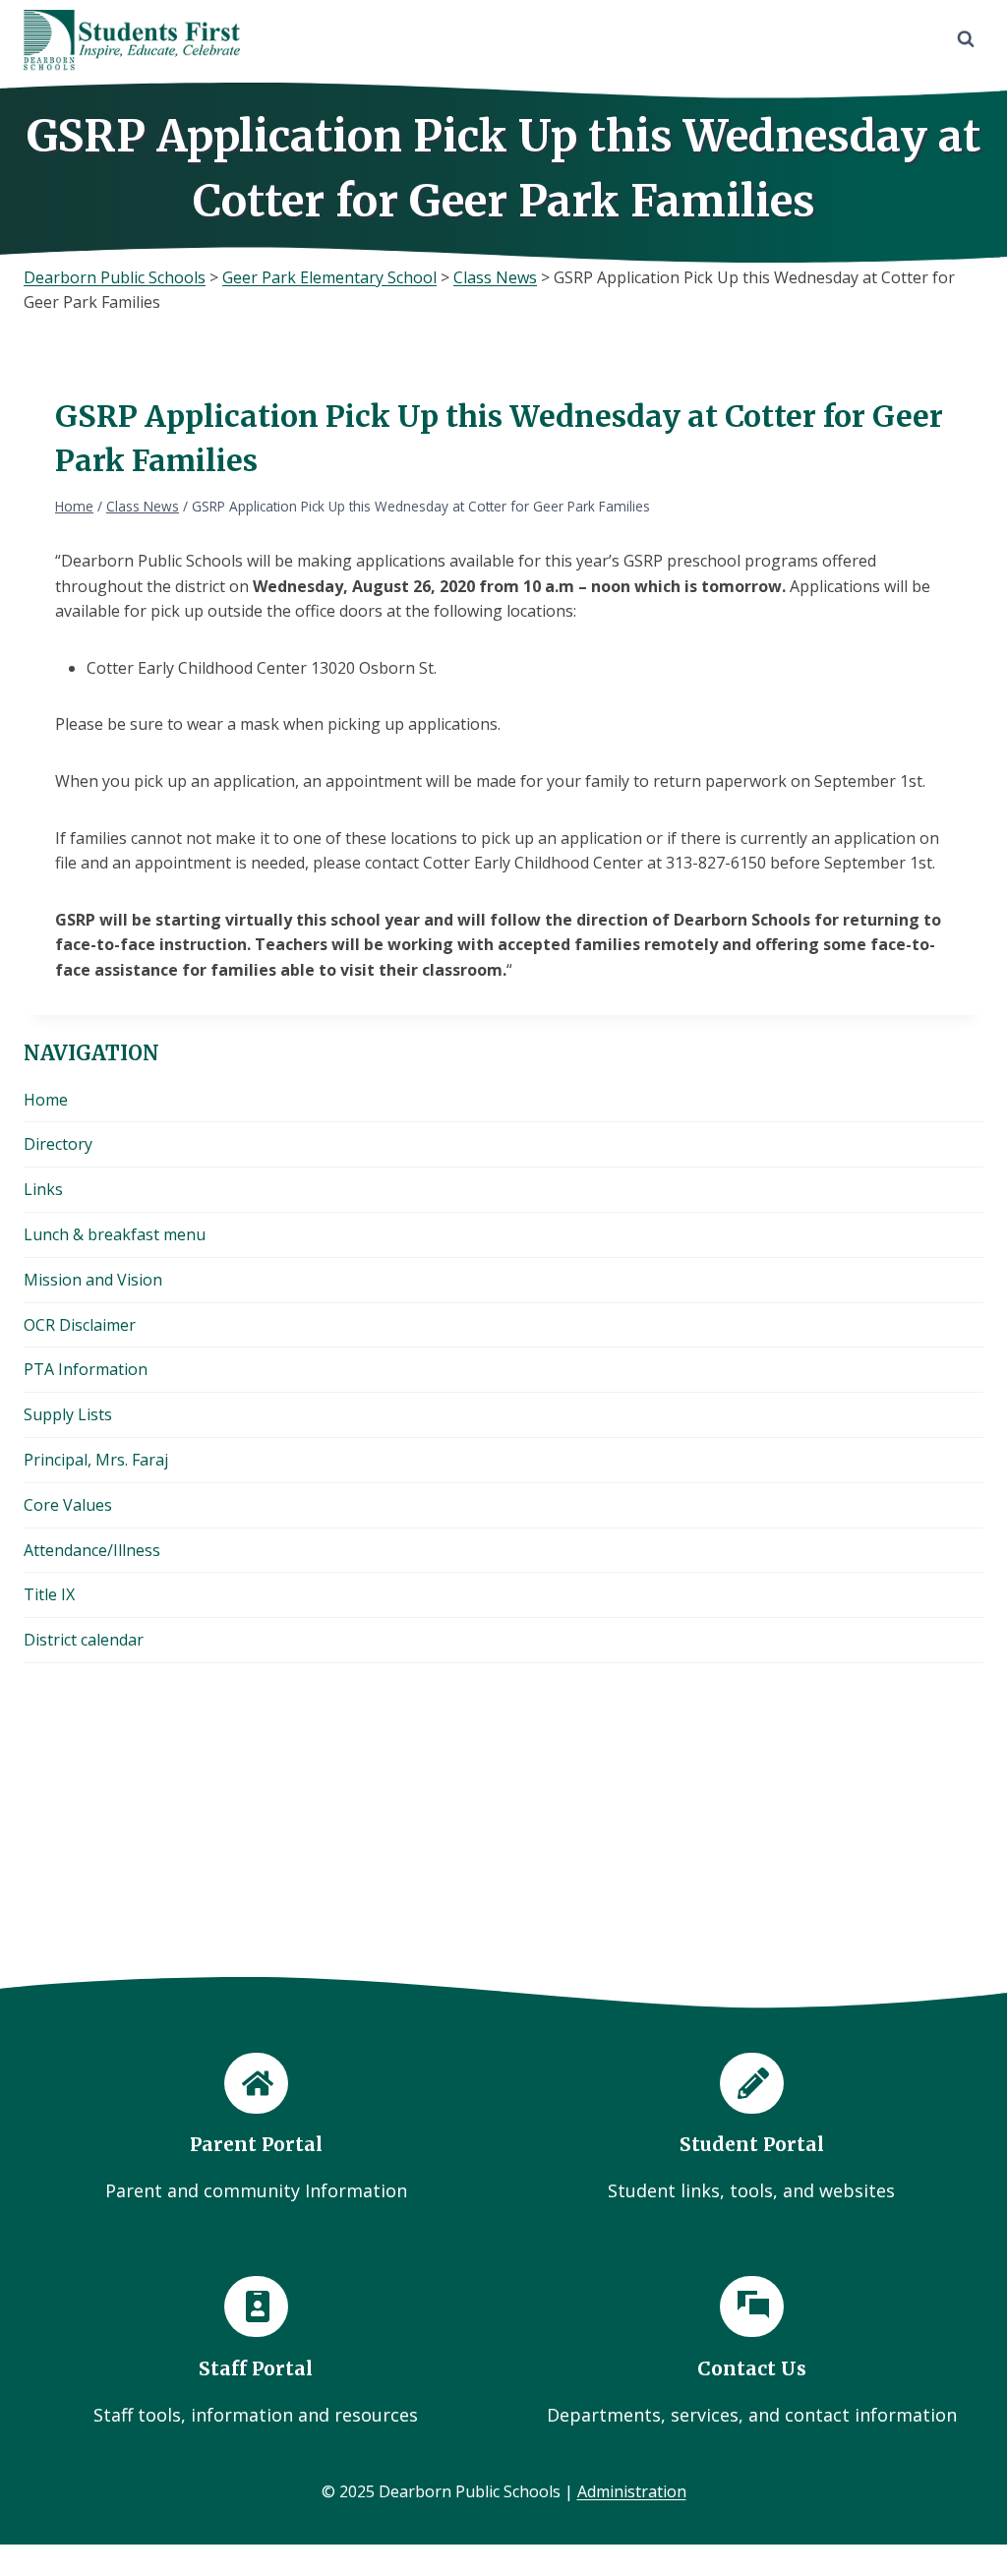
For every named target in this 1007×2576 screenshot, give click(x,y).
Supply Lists (68, 1414)
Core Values (68, 1505)
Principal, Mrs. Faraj (96, 1460)
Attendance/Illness (92, 1550)
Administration (632, 2491)
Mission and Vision (93, 1280)
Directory (58, 1144)
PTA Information (86, 1369)
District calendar (84, 1640)
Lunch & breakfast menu (115, 1234)
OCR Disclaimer (80, 1325)
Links (43, 1189)
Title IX (49, 1594)
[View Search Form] (966, 39)
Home (46, 1100)
